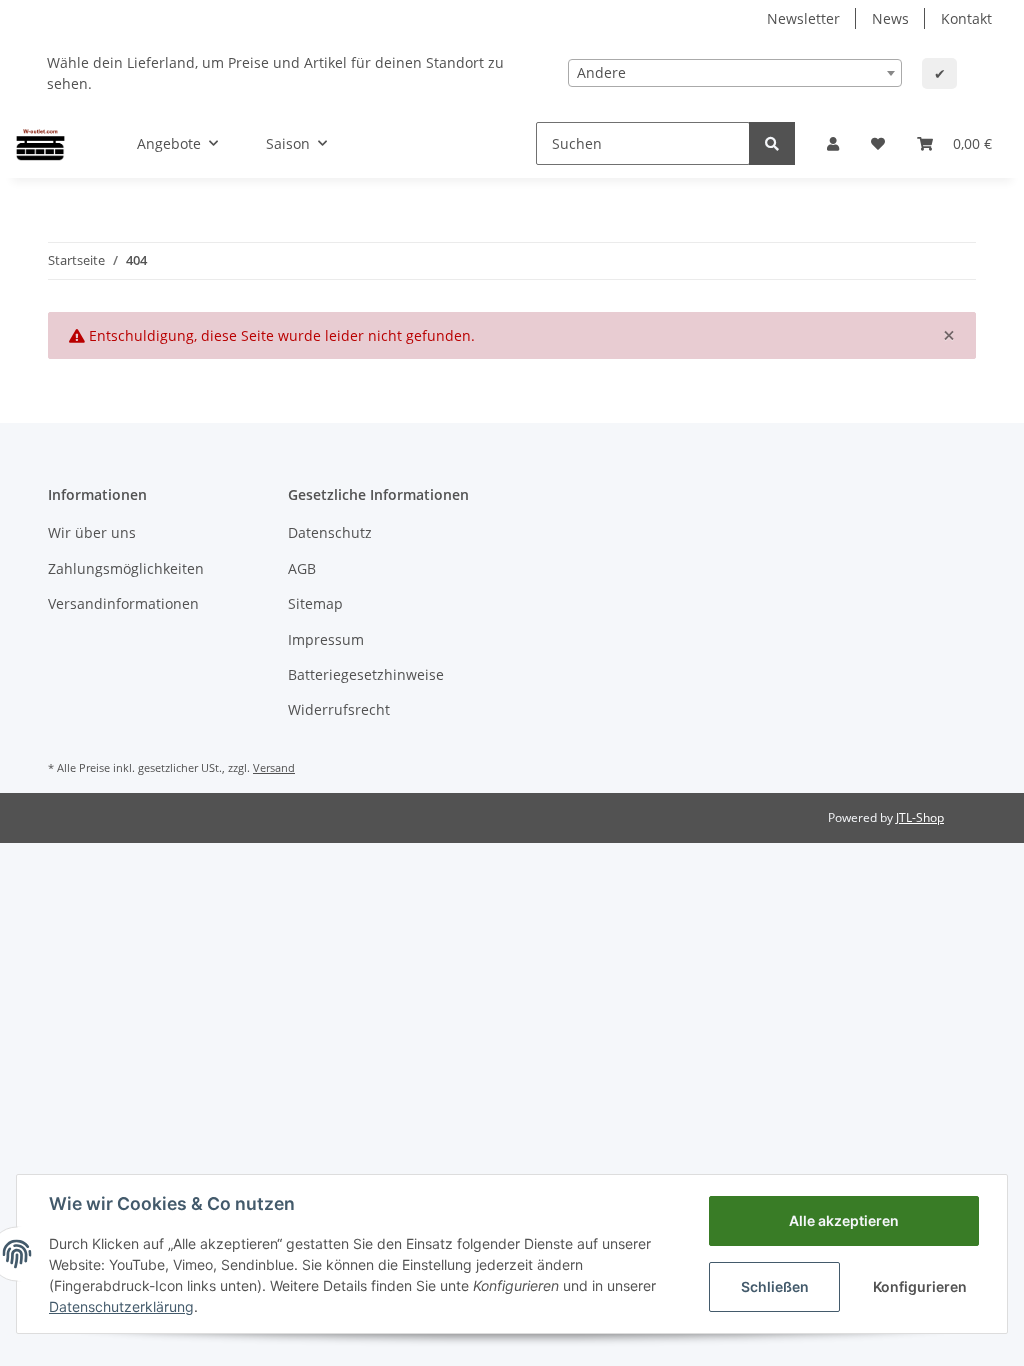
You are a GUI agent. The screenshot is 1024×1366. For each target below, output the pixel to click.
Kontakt (966, 18)
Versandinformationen (123, 603)
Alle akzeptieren (844, 1220)
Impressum (326, 639)
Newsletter (803, 18)
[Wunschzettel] (878, 143)
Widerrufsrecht (339, 709)
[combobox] (735, 73)
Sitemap (315, 603)
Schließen (775, 1286)
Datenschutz (330, 532)
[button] (833, 143)
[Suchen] (772, 143)
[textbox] (735, 73)
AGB (302, 568)
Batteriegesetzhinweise (366, 674)
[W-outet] (40, 143)
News (890, 18)
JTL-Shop (920, 817)
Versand (274, 767)
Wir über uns (92, 532)
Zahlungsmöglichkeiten (126, 568)
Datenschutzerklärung (121, 1306)
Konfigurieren (920, 1286)
